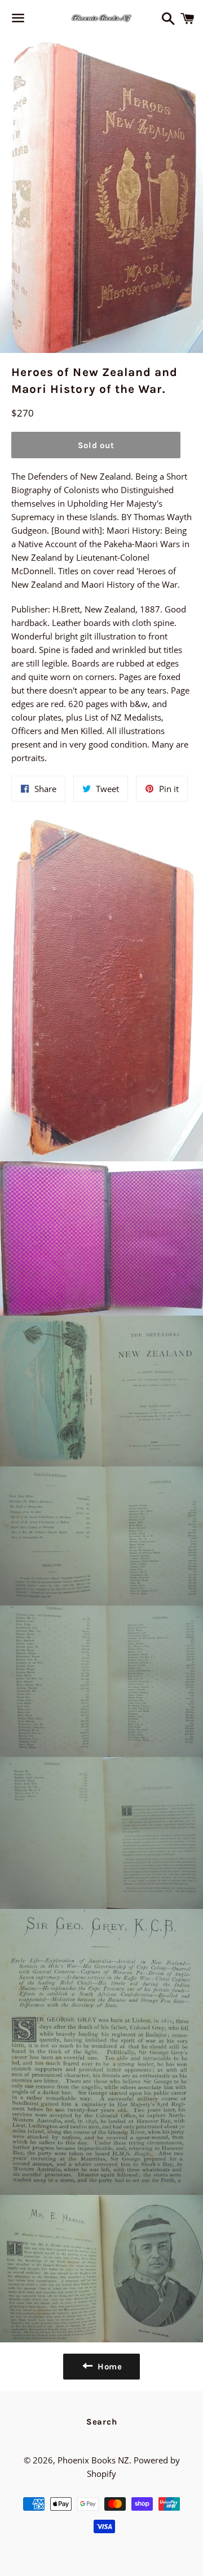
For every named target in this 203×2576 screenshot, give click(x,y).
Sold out (96, 445)
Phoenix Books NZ (93, 2460)
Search (102, 2422)
